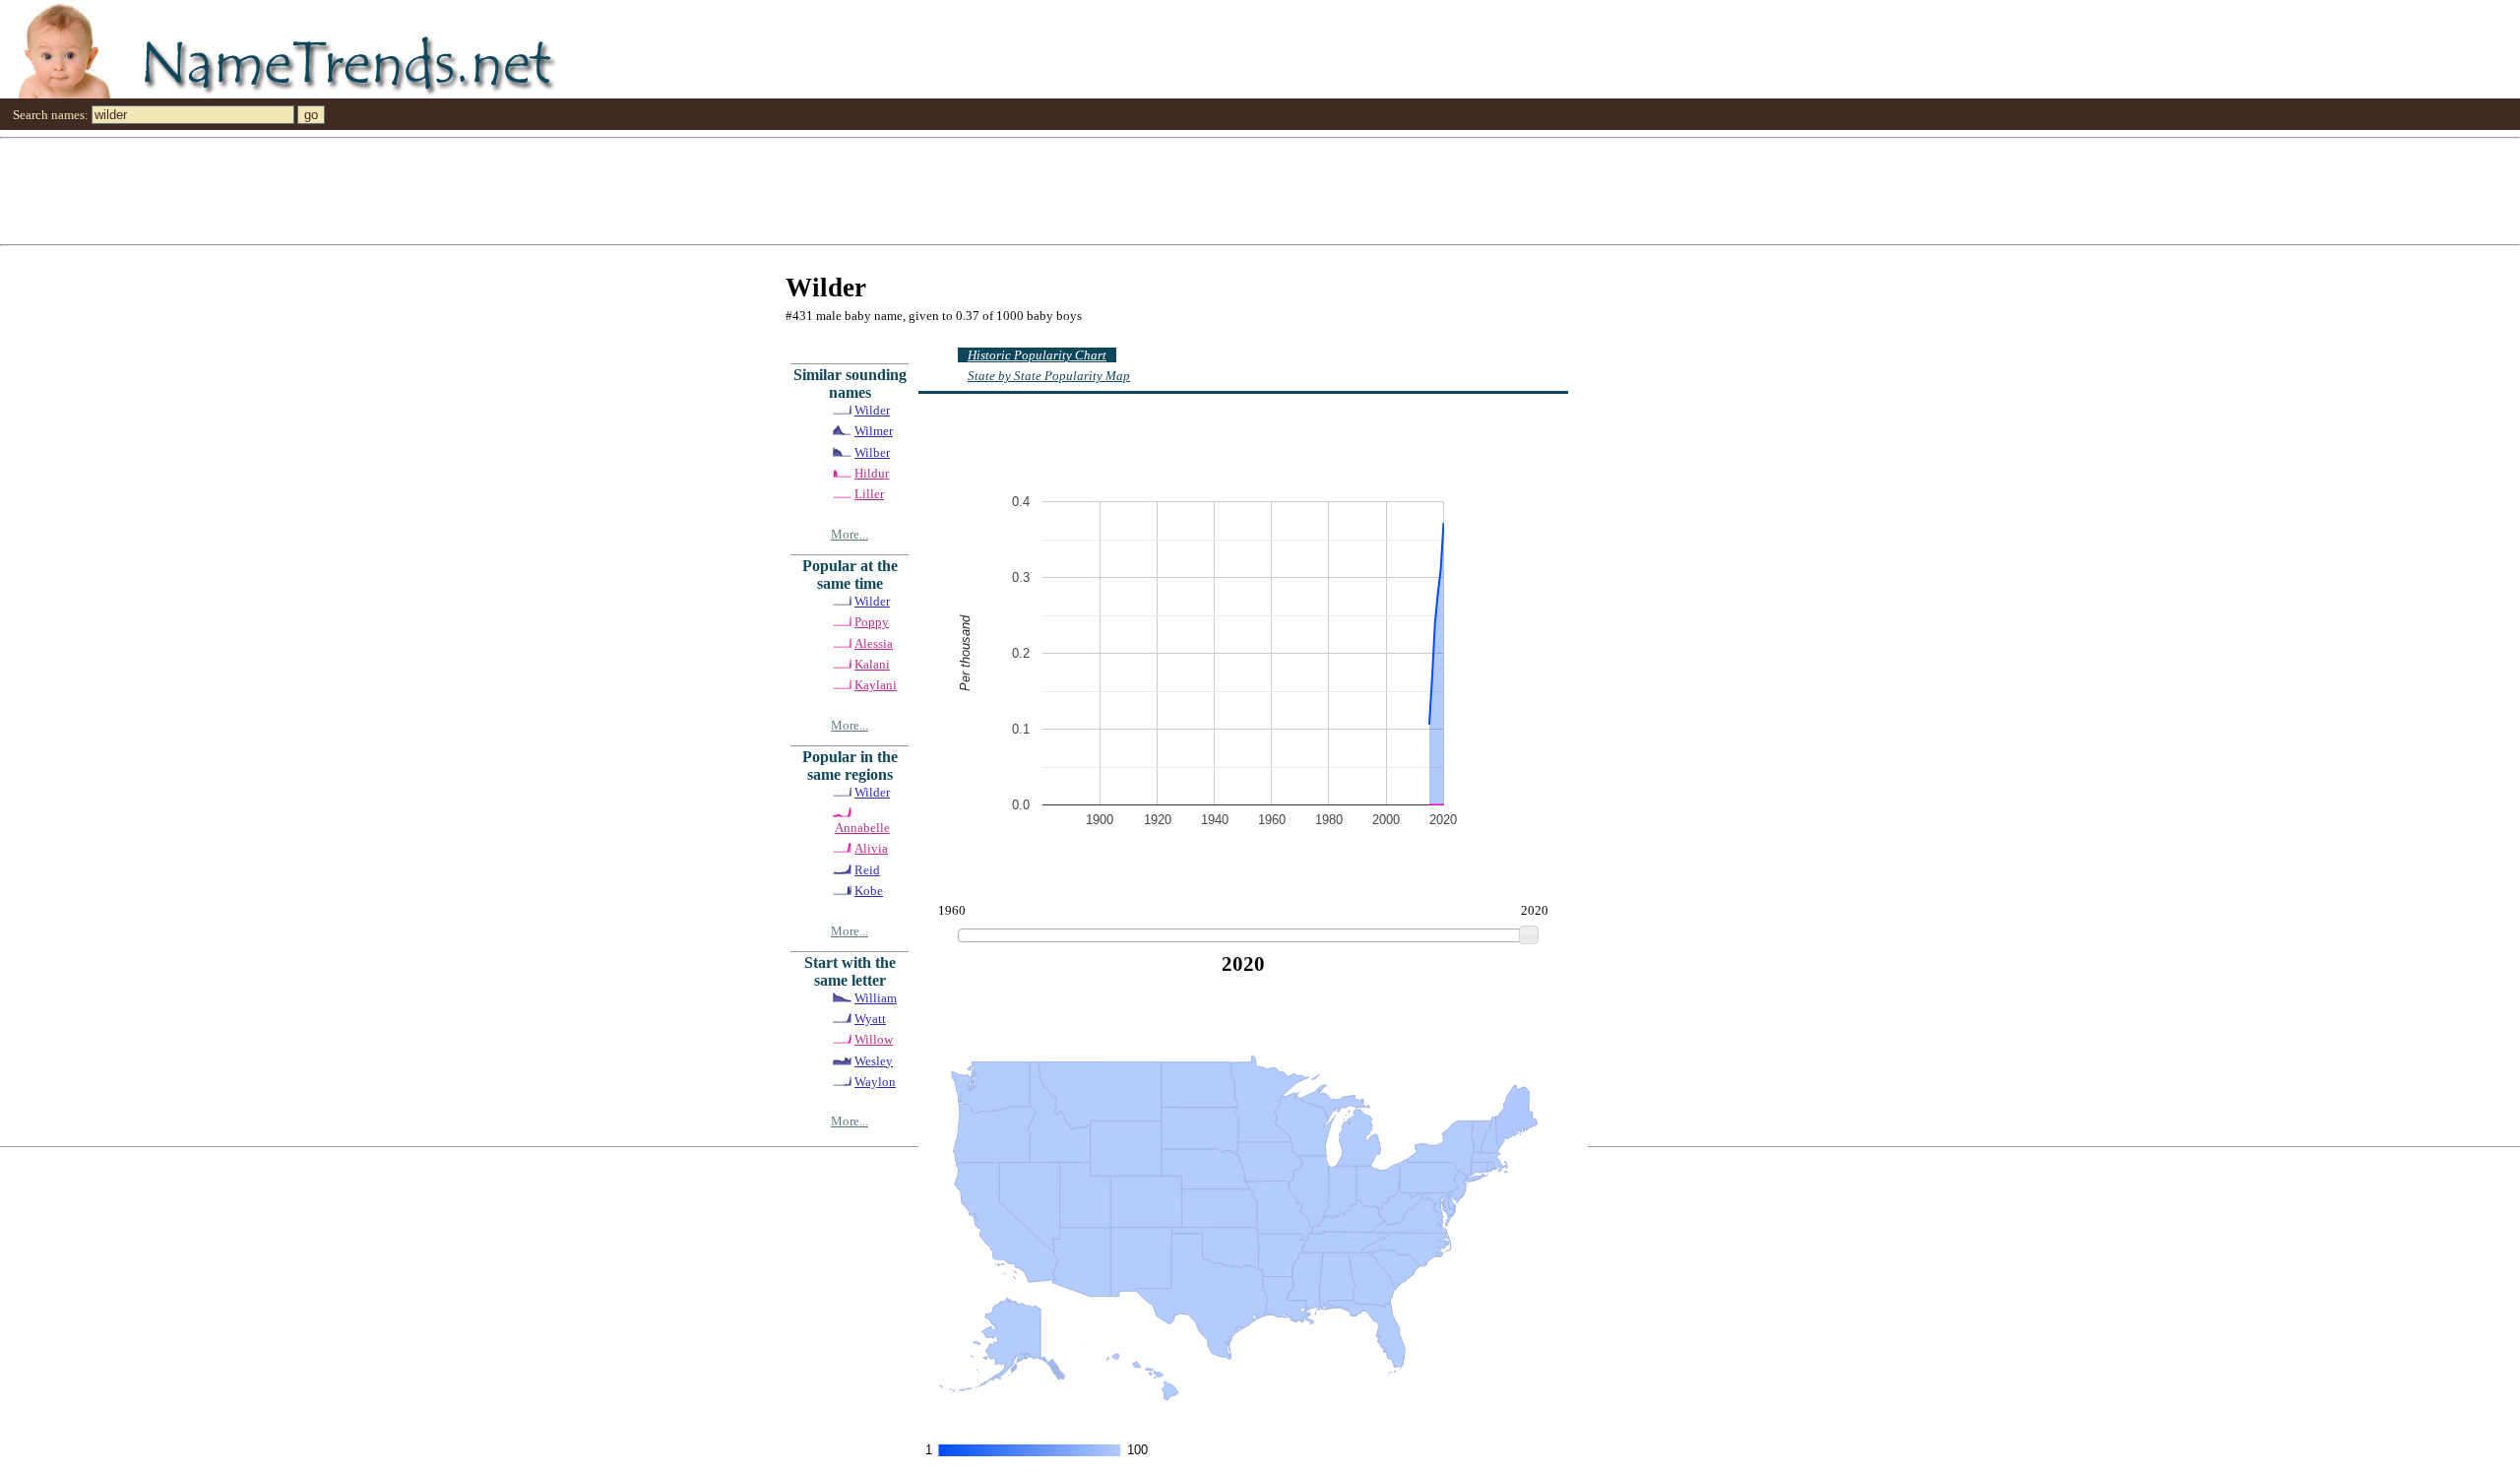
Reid (867, 870)
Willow (874, 1039)
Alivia (871, 848)
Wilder (872, 410)
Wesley (874, 1061)
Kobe (869, 891)
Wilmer (874, 431)
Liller (869, 494)
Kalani (872, 664)
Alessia (874, 643)
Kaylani (876, 685)
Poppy (872, 622)
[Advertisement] (591, 190)
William (876, 998)
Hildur (872, 473)
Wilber (872, 452)
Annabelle (862, 828)
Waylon (875, 1082)
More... (850, 534)
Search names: (51, 115)
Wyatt (870, 1019)
